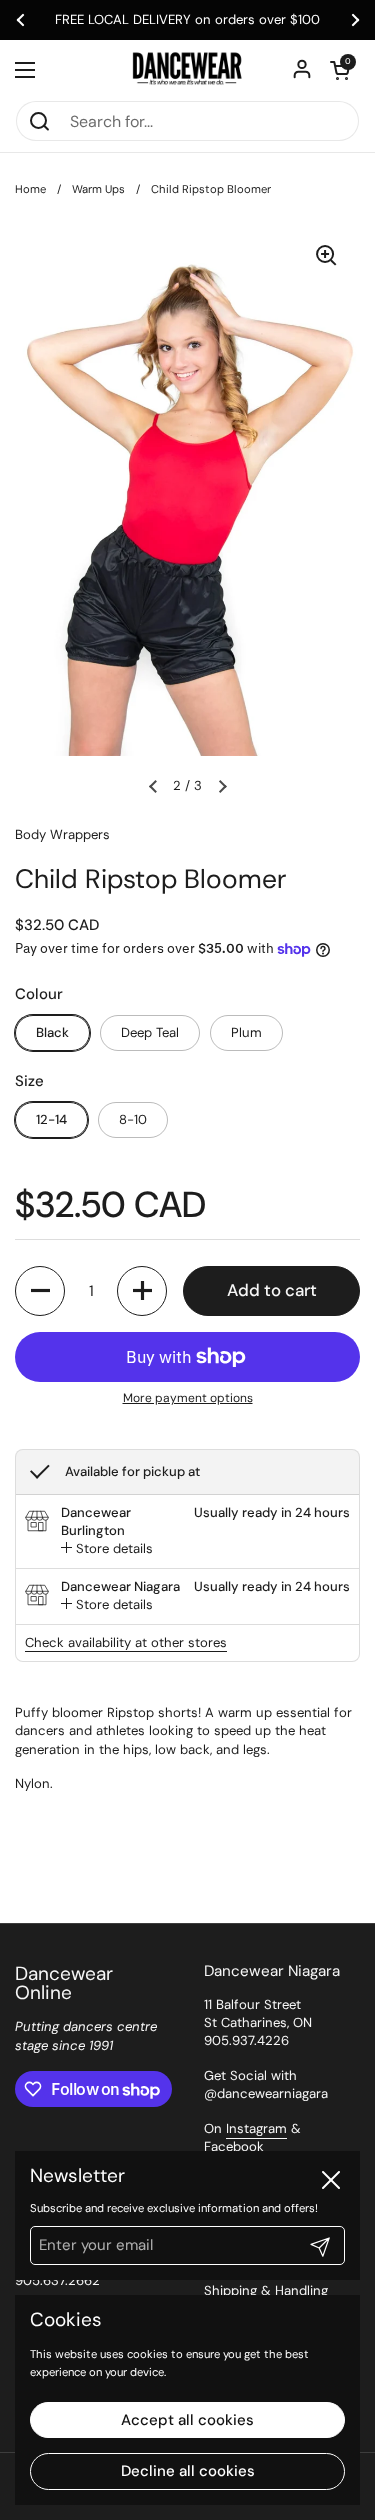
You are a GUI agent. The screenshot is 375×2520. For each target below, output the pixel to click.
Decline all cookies (188, 2471)
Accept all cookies (187, 2420)
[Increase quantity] (142, 1291)
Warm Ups (98, 189)
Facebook (234, 2146)
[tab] (107, 1549)
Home (30, 189)
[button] (340, 70)
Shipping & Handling (266, 2290)
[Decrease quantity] (40, 1291)
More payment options (188, 1398)
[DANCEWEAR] (187, 70)
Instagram (256, 2128)
